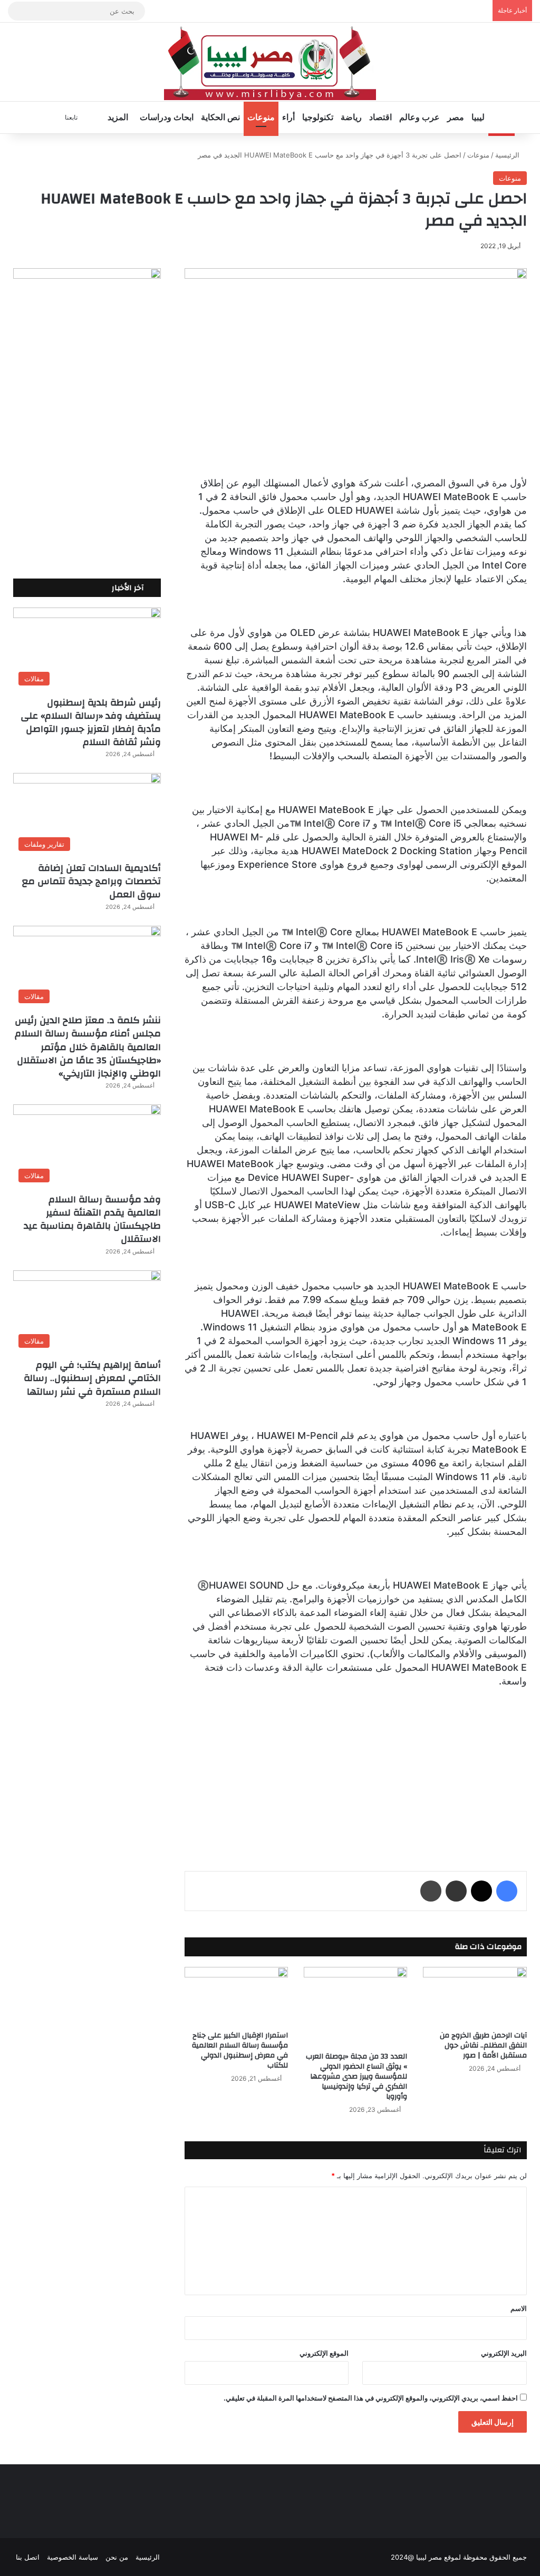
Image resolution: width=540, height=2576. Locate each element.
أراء (288, 117)
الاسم (519, 2308)
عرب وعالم (420, 117)
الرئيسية (508, 155)
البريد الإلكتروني (504, 2353)
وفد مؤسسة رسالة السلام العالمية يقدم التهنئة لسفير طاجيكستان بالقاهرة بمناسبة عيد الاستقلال (92, 1220)
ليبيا (478, 117)
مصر (456, 117)
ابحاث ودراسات (167, 117)
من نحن (117, 2557)
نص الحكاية (220, 117)
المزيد (118, 117)
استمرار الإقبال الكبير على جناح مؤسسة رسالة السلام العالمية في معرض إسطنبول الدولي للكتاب (240, 2050)
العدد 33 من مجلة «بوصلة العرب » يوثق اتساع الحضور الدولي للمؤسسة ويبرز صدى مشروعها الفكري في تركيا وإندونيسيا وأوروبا (356, 2077)
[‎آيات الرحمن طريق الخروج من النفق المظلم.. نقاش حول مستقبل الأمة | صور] (475, 1996)
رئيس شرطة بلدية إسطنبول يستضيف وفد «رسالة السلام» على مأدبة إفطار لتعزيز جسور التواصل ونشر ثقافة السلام (91, 723)
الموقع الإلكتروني (324, 2353)
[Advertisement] (355, 1770)
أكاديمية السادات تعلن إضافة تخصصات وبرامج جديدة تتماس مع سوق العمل (91, 881)
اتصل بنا (28, 2557)
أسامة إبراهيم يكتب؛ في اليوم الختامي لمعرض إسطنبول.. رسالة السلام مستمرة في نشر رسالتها (92, 1378)
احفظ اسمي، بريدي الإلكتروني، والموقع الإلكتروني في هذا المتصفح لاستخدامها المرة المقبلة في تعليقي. (371, 2398)
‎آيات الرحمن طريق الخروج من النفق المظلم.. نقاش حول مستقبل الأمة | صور (483, 2045)
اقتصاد (380, 117)
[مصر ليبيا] (270, 62)
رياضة (351, 117)
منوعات (261, 117)
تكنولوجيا (318, 117)
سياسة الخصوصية (73, 2557)
